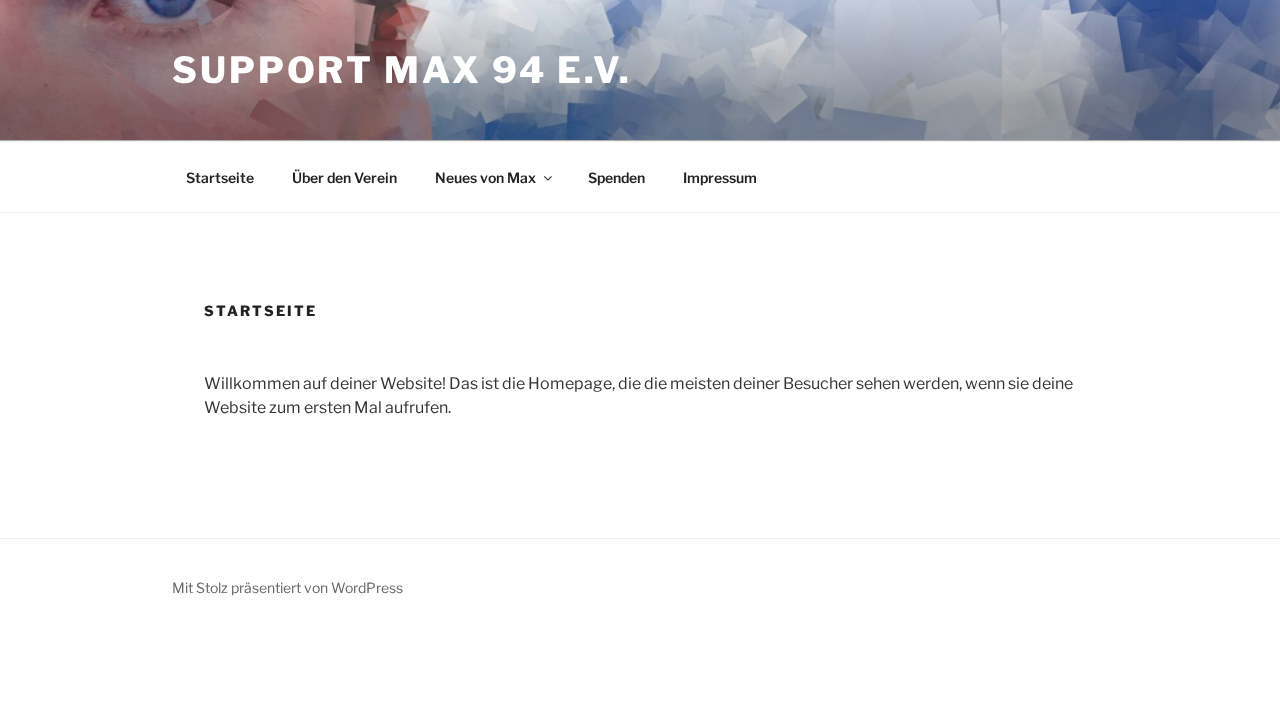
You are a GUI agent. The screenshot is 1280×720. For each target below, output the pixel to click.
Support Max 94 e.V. (402, 70)
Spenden (616, 177)
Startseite (220, 177)
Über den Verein (344, 177)
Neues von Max (485, 177)
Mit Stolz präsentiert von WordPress (287, 587)
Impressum (720, 177)
